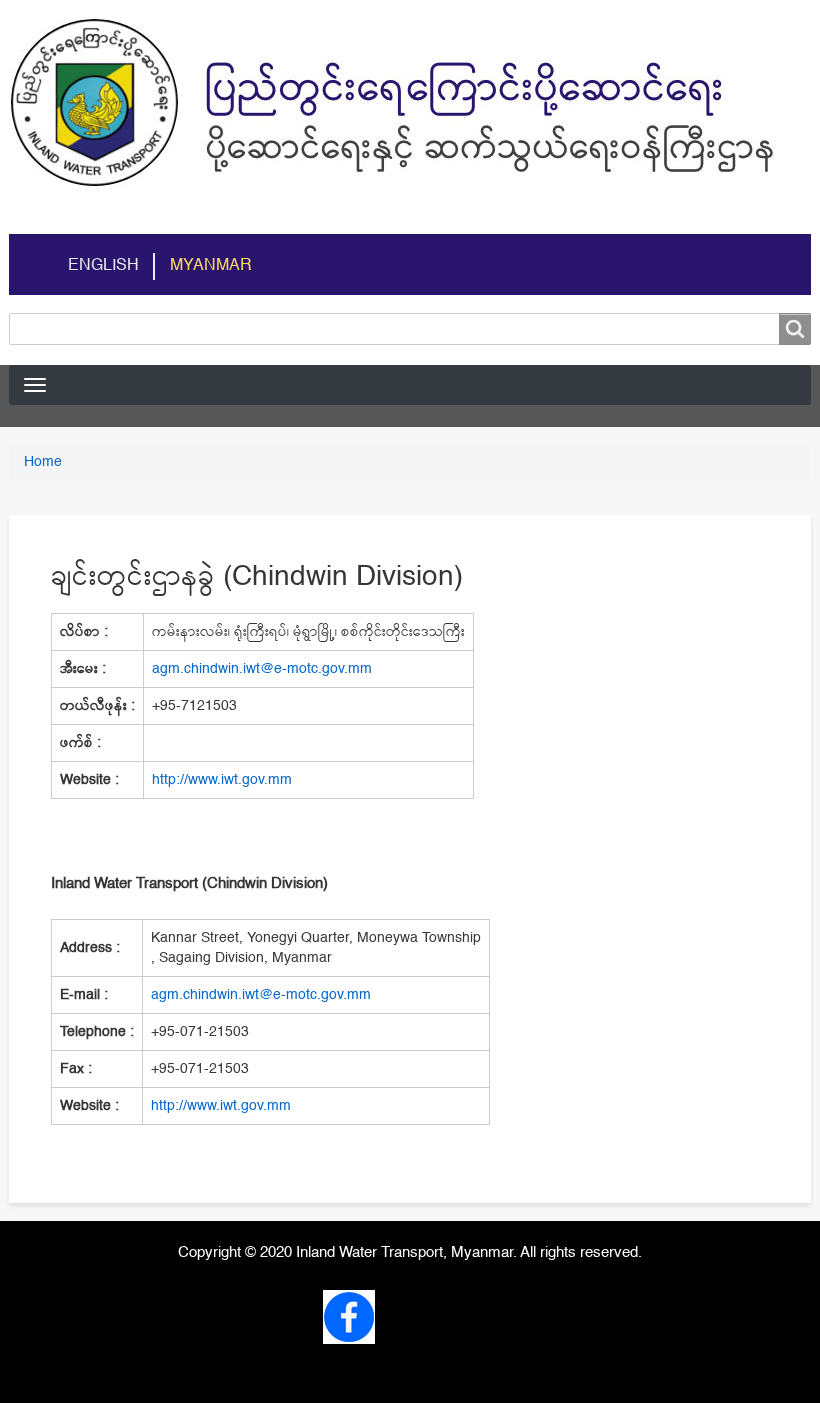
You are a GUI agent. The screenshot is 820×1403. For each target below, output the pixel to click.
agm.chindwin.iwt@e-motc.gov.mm (262, 669)
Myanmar (211, 266)
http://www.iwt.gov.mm (222, 780)
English (103, 266)
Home (43, 462)
